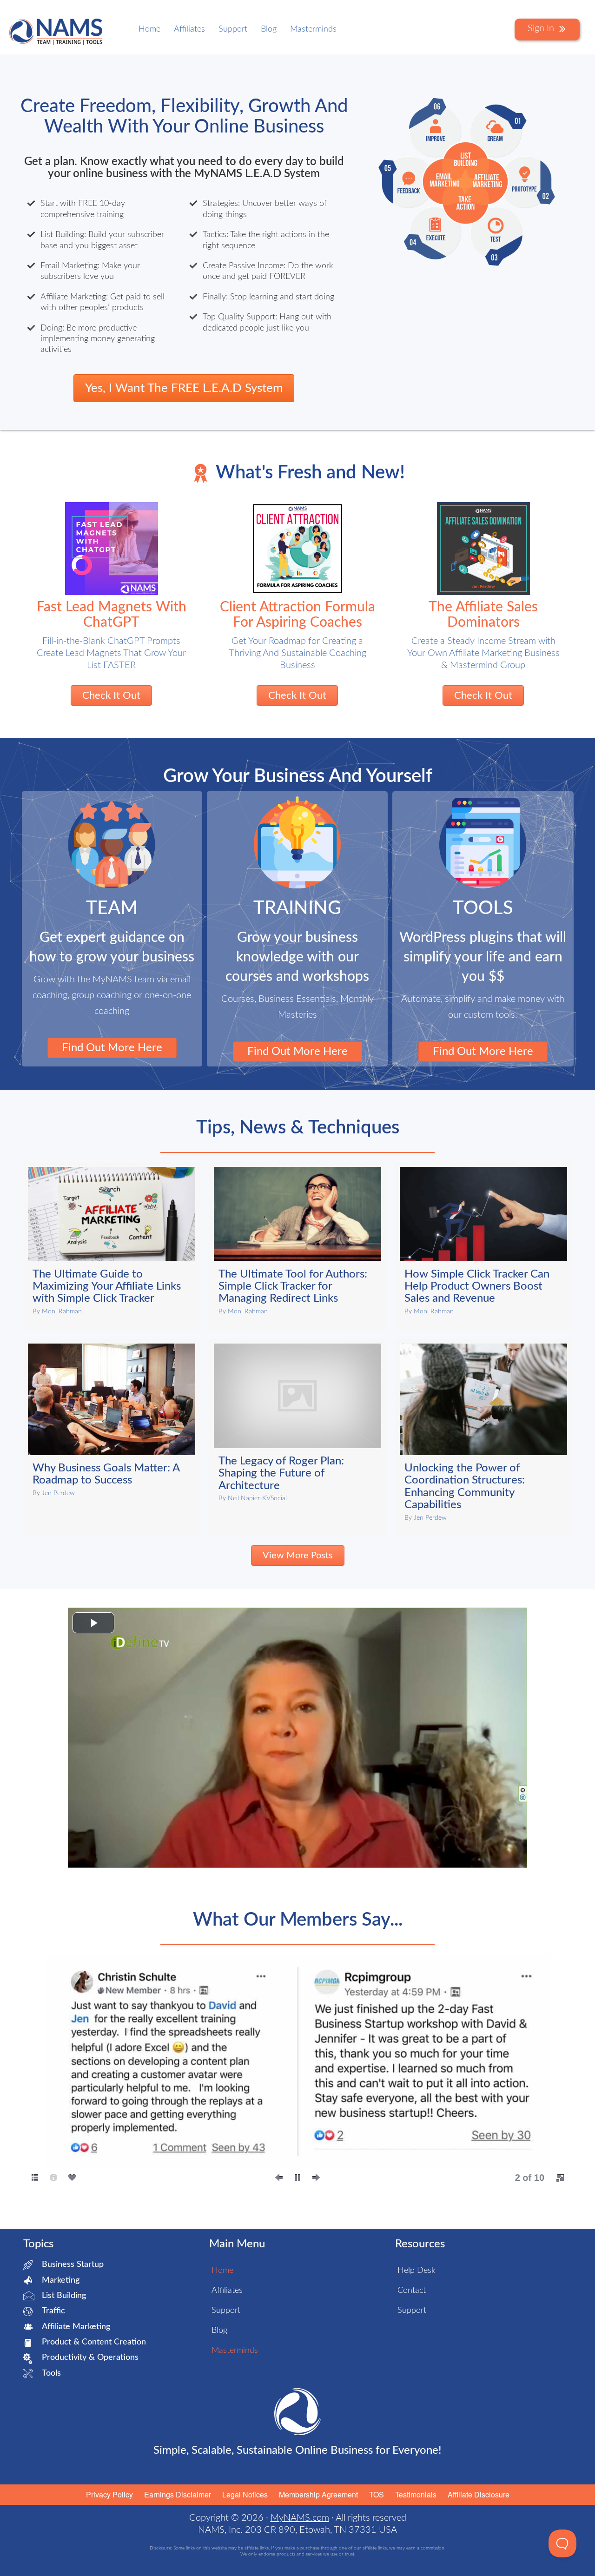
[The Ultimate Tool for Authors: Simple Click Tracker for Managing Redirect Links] (297, 1246)
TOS (377, 2494)
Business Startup (73, 2265)
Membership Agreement (318, 2494)
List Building (64, 2296)
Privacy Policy (109, 2494)
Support (233, 29)
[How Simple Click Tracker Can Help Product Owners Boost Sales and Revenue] (483, 1246)
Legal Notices (245, 2494)
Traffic (53, 2311)
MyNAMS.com (300, 2518)
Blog (269, 29)
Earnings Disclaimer (178, 2494)
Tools (51, 2373)
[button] (46, 2074)
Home (149, 29)
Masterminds (313, 29)
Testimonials (416, 2494)
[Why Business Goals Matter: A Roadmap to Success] (112, 1437)
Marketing (61, 2280)
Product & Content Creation (94, 2342)
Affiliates (189, 29)
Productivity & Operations (90, 2357)
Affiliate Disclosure (479, 2494)
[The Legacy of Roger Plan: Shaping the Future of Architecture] (297, 1437)
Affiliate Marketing (76, 2327)
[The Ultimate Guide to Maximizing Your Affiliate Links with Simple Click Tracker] (112, 1246)
